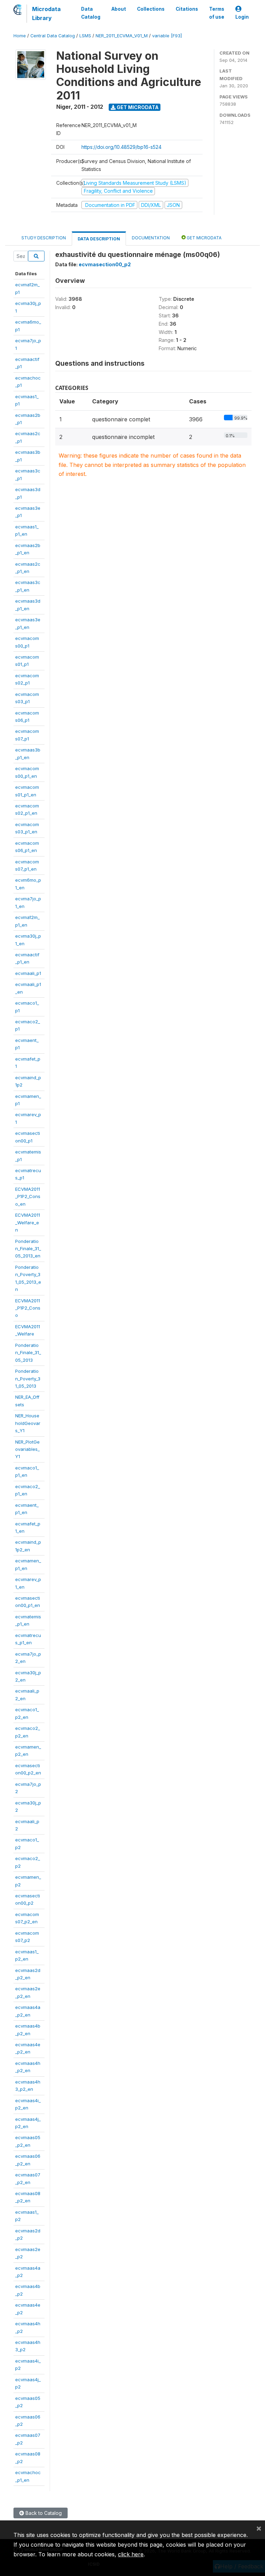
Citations (187, 9)
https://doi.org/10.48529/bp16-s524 (121, 147)
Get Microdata (137, 107)
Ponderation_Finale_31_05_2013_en (28, 1249)
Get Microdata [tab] (204, 238)
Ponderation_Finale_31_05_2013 (28, 1353)
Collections (151, 9)
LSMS (85, 36)
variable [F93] (167, 36)
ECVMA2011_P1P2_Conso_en (28, 1196)
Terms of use (217, 13)
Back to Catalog (43, 2513)
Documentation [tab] (151, 238)
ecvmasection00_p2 (105, 264)
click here (131, 2554)
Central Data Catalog (53, 36)
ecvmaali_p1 (28, 973)
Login (242, 17)
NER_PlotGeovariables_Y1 (27, 1449)
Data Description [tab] (99, 239)
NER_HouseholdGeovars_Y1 (28, 1423)
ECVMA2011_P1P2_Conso (28, 1308)
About (119, 9)
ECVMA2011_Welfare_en (28, 1222)
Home (20, 36)
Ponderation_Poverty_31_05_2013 (28, 1378)
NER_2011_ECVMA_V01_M (122, 36)
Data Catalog (91, 13)
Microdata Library (46, 13)
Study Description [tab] (44, 238)
